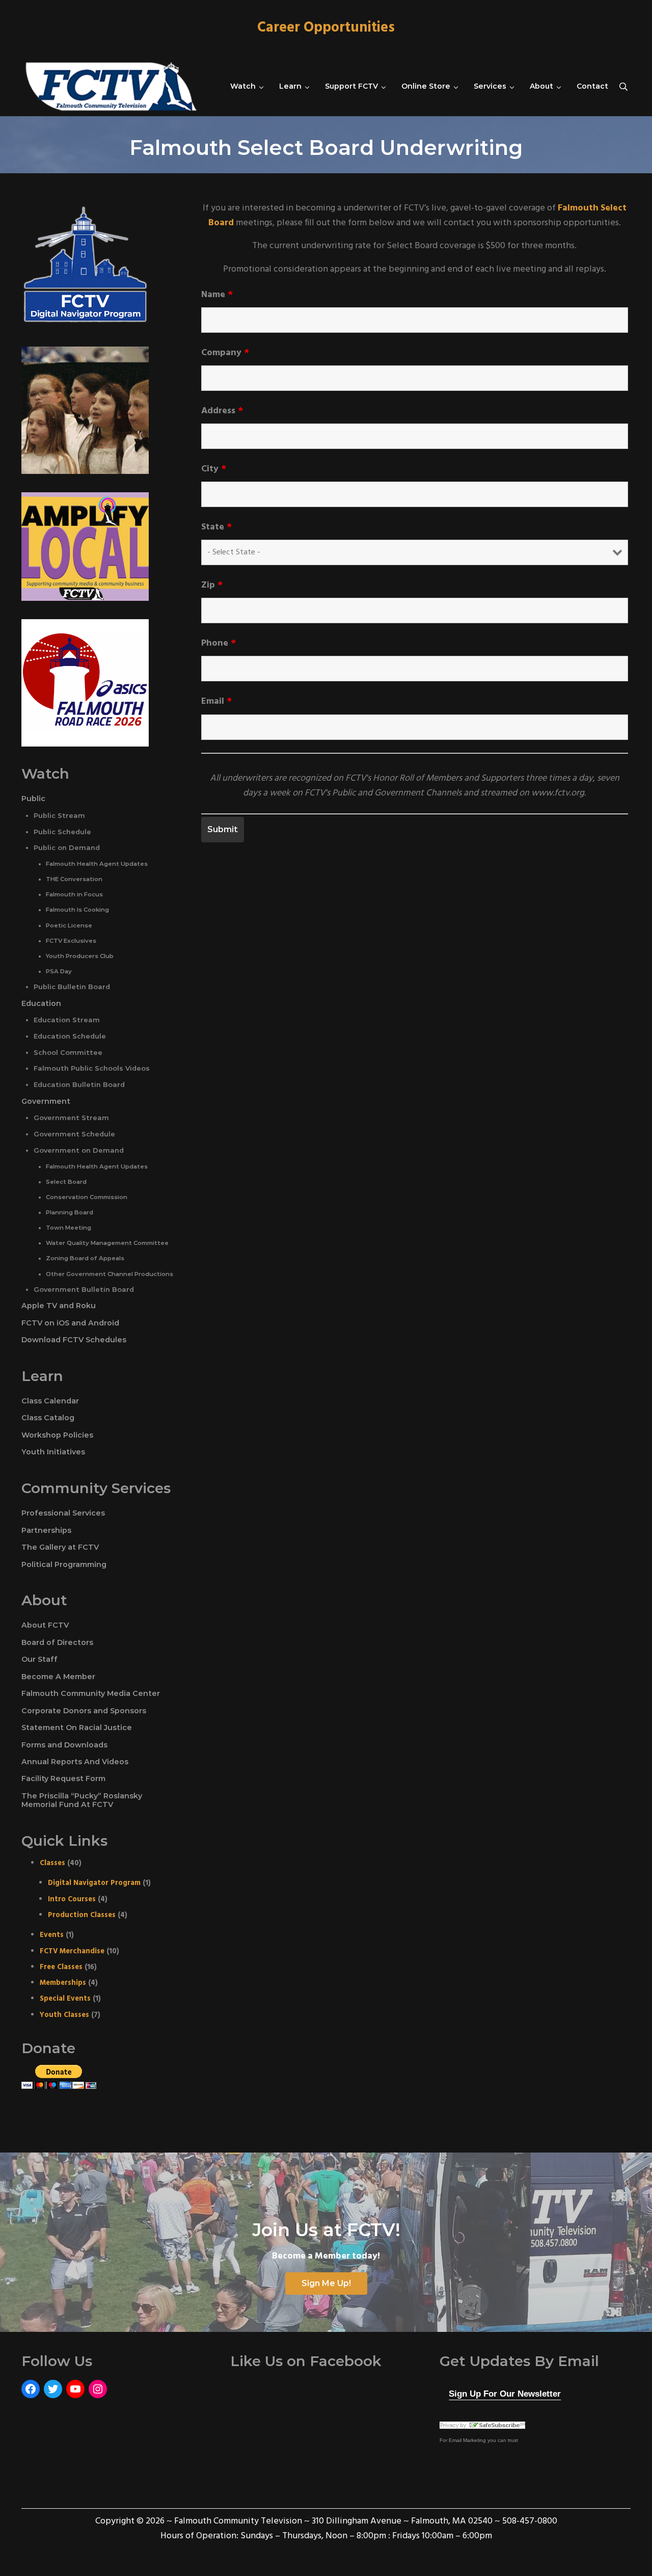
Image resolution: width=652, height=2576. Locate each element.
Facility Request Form (63, 1778)
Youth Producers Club (80, 956)
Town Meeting (69, 1228)
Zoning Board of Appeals (85, 1258)
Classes (52, 1863)
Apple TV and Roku (59, 1306)
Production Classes (82, 1915)
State (216, 527)
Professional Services (63, 1513)
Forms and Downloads (64, 1745)
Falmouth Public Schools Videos (92, 1068)
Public (33, 799)
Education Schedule (70, 1036)
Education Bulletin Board (79, 1085)
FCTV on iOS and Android (70, 1323)
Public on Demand (67, 848)
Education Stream (67, 1020)
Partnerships (46, 1530)
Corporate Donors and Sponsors (84, 1711)
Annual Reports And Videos (75, 1762)
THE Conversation (74, 879)
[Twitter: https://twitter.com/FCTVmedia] (53, 2389)
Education (41, 1003)
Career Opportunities (326, 28)
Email (216, 702)
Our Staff (39, 1659)
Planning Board (70, 1212)
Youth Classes (64, 2015)
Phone (219, 644)
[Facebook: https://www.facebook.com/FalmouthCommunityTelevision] (31, 2389)
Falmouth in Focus (74, 894)
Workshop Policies (57, 1435)
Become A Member (58, 1677)
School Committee (68, 1053)
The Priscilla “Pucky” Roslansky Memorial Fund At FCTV (82, 1800)
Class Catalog (48, 1418)
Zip (212, 586)
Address (222, 411)
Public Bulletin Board (72, 987)
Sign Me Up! (326, 2283)
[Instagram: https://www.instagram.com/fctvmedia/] (98, 2389)
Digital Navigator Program (94, 1883)
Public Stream (59, 816)
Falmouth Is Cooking (77, 910)
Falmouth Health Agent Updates (97, 864)
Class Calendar (50, 1401)
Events (52, 1935)
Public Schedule (62, 832)
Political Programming (64, 1564)
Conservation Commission (87, 1197)
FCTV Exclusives (71, 941)
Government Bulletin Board (84, 1290)
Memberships (63, 1983)
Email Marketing (467, 2440)
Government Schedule (74, 1134)
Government (46, 1101)
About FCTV (45, 1625)
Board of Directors (57, 1642)
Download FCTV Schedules (74, 1340)
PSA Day (59, 971)
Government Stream (71, 1118)
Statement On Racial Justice (77, 1728)
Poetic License (69, 925)
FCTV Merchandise (72, 1951)
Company (225, 353)
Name (217, 295)
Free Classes (61, 1967)
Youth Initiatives (53, 1452)
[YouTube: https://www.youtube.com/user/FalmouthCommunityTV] (75, 2389)
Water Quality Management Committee (107, 1243)
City (214, 469)
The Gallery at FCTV (60, 1547)
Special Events (65, 1999)
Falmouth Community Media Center (91, 1693)
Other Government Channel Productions (110, 1274)
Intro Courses (72, 1900)
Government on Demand (79, 1150)
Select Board (66, 1182)
